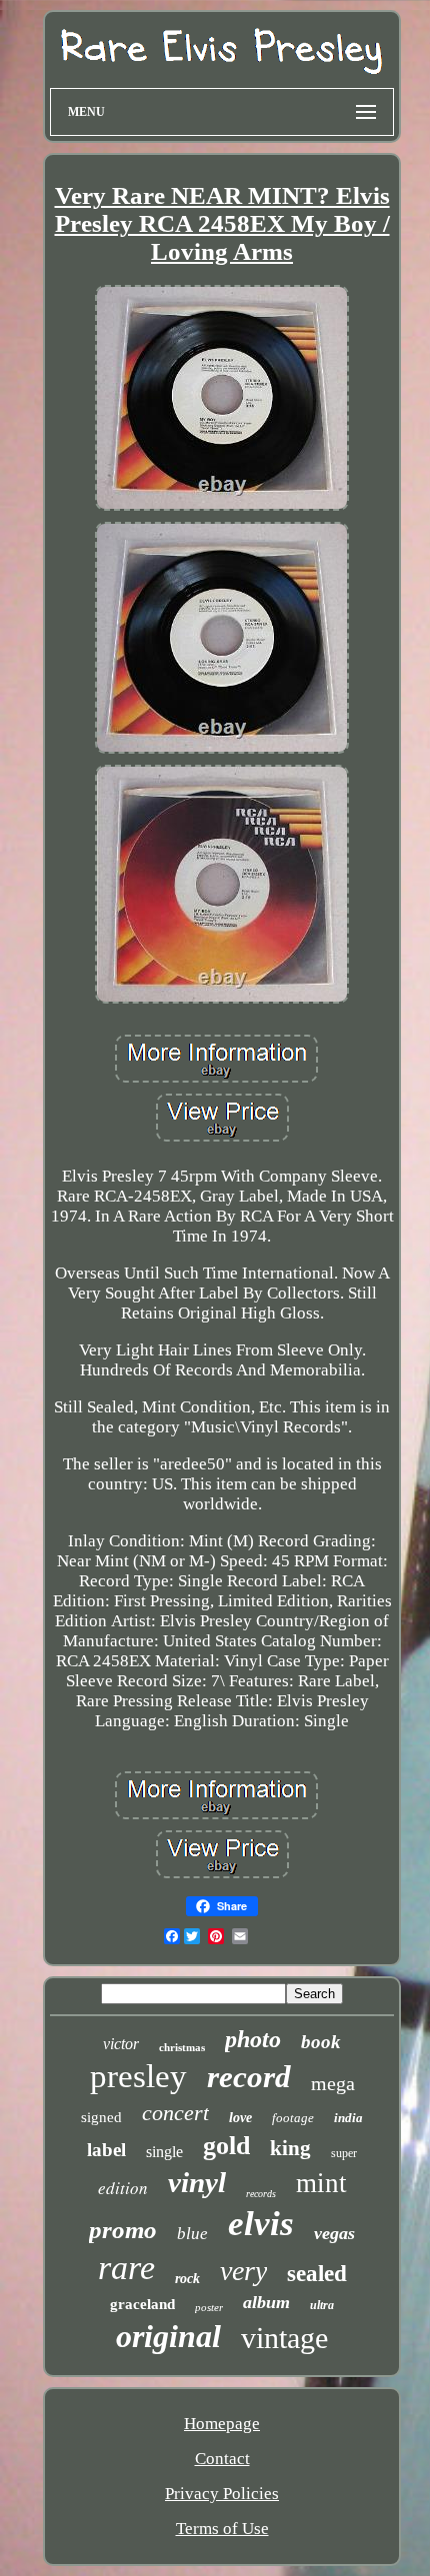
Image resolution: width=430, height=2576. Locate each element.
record (249, 2077)
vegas (334, 2233)
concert (175, 2113)
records (261, 2194)
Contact (222, 2459)
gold (226, 2146)
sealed (317, 2274)
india (348, 2118)
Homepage (222, 2424)
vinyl (197, 2182)
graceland (142, 2304)
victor (121, 2044)
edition (123, 2188)
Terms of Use (222, 2529)
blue (192, 2234)
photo (253, 2039)
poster (209, 2307)
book (321, 2042)
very (243, 2271)
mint (321, 2183)
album (266, 2302)
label (106, 2150)
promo (123, 2230)
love (240, 2118)
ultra (322, 2305)
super (344, 2153)
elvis (261, 2224)
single (164, 2152)
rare (126, 2268)
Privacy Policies (222, 2494)
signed (101, 2117)
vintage (284, 2338)
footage (293, 2118)
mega (333, 2083)
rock (187, 2279)
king (290, 2148)
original (168, 2336)
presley (138, 2076)
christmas (182, 2047)
